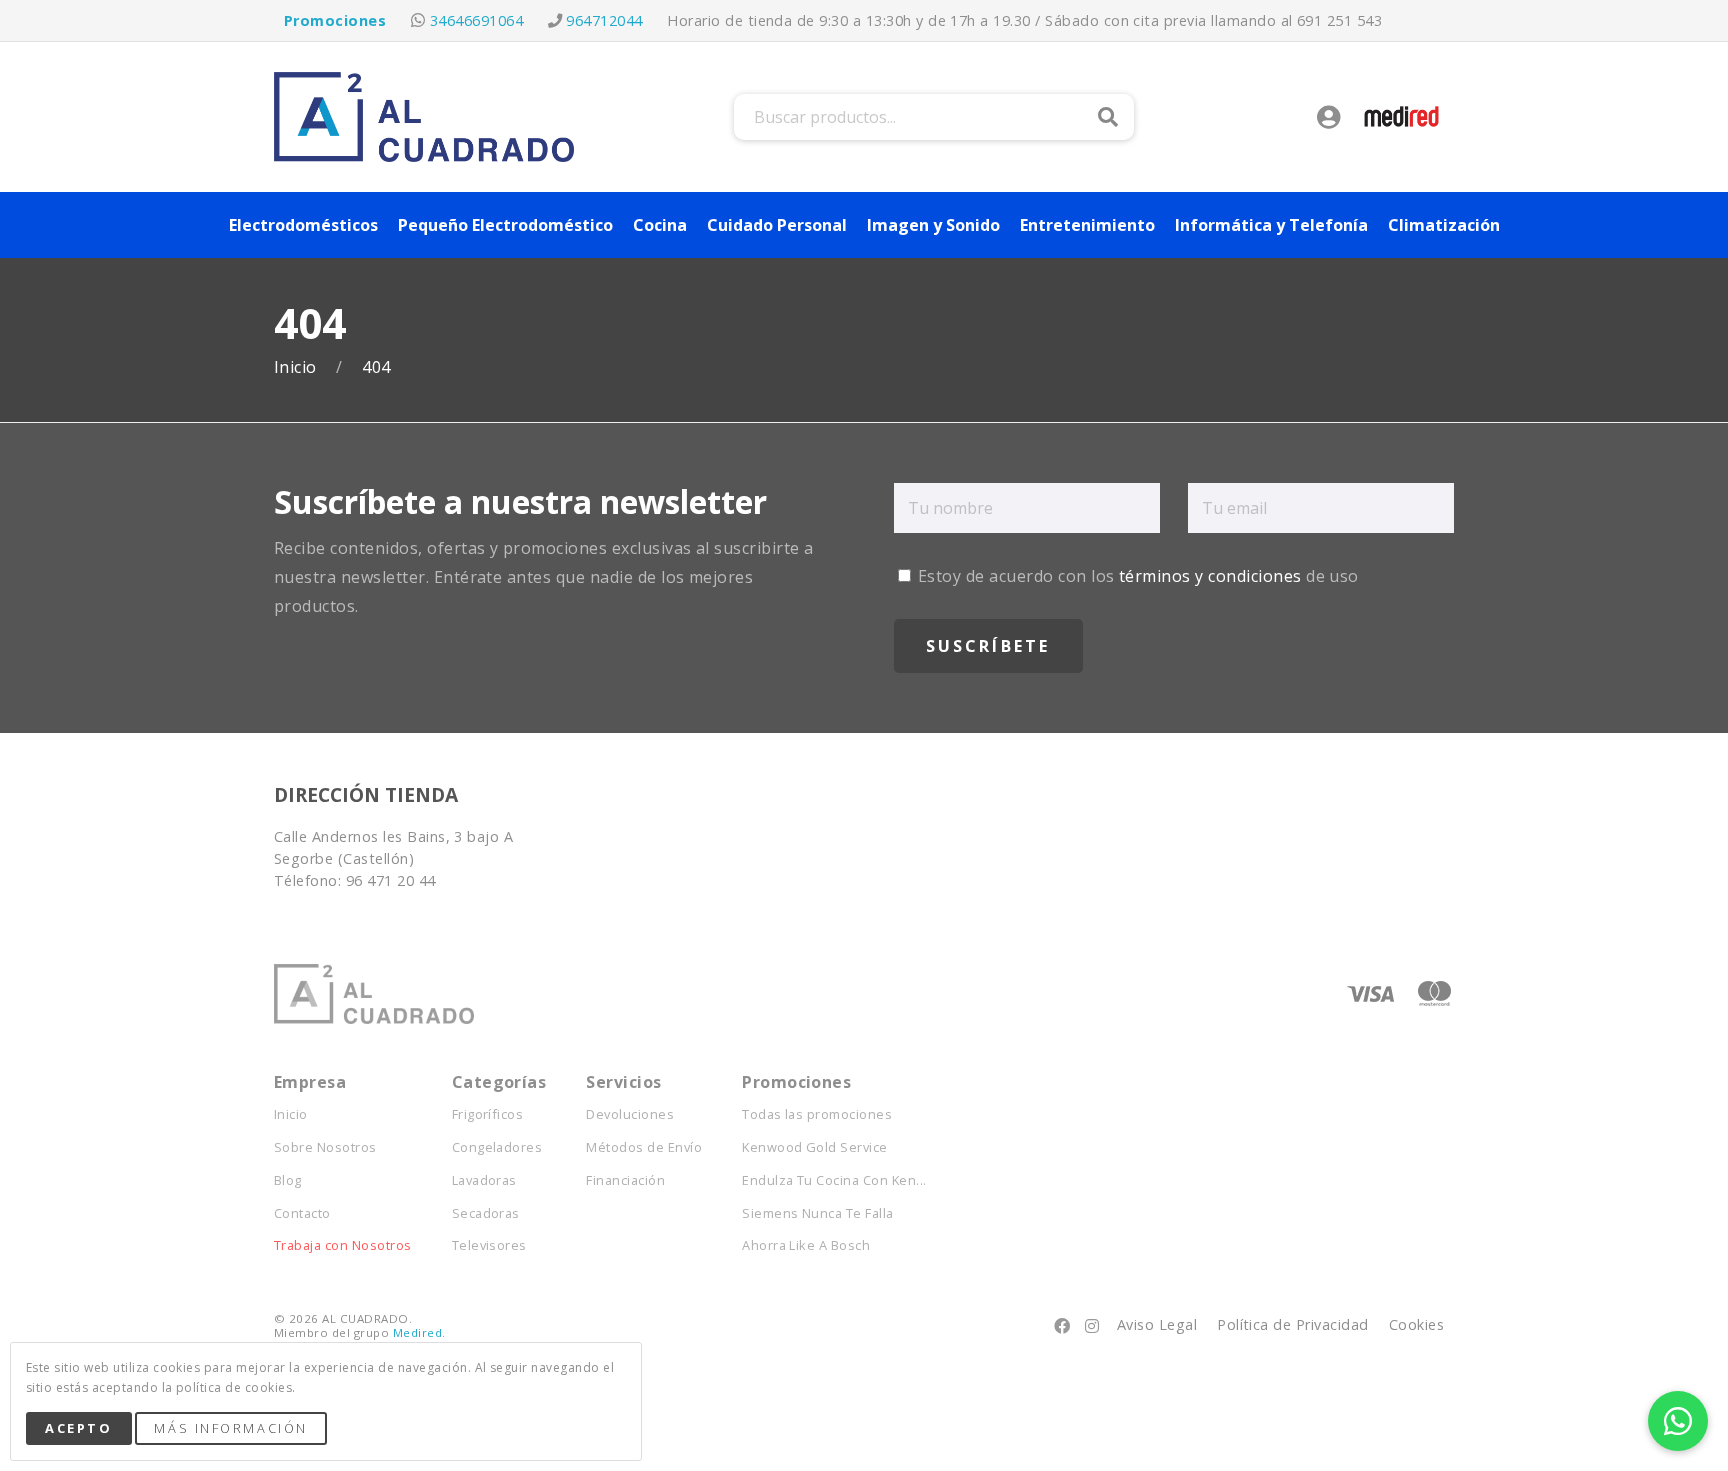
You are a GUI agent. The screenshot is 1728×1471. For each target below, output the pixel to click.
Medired (417, 1332)
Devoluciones (630, 1114)
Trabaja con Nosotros (343, 1245)
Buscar (1108, 117)
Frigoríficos (488, 1114)
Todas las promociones (817, 1114)
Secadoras (486, 1213)
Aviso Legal (1157, 1324)
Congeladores (497, 1147)
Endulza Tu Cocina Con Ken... (834, 1180)
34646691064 (476, 20)
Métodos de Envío (644, 1147)
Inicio (297, 367)
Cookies (1416, 1324)
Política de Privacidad (1293, 1324)
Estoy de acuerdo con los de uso (1136, 576)
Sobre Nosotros (325, 1147)
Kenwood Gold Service (815, 1147)
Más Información (230, 1428)
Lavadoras (484, 1180)
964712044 (604, 20)
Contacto (302, 1213)
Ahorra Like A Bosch (806, 1245)
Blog (288, 1180)
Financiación (625, 1180)
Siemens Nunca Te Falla (818, 1213)
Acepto (78, 1428)
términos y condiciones (1210, 576)
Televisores (489, 1245)
